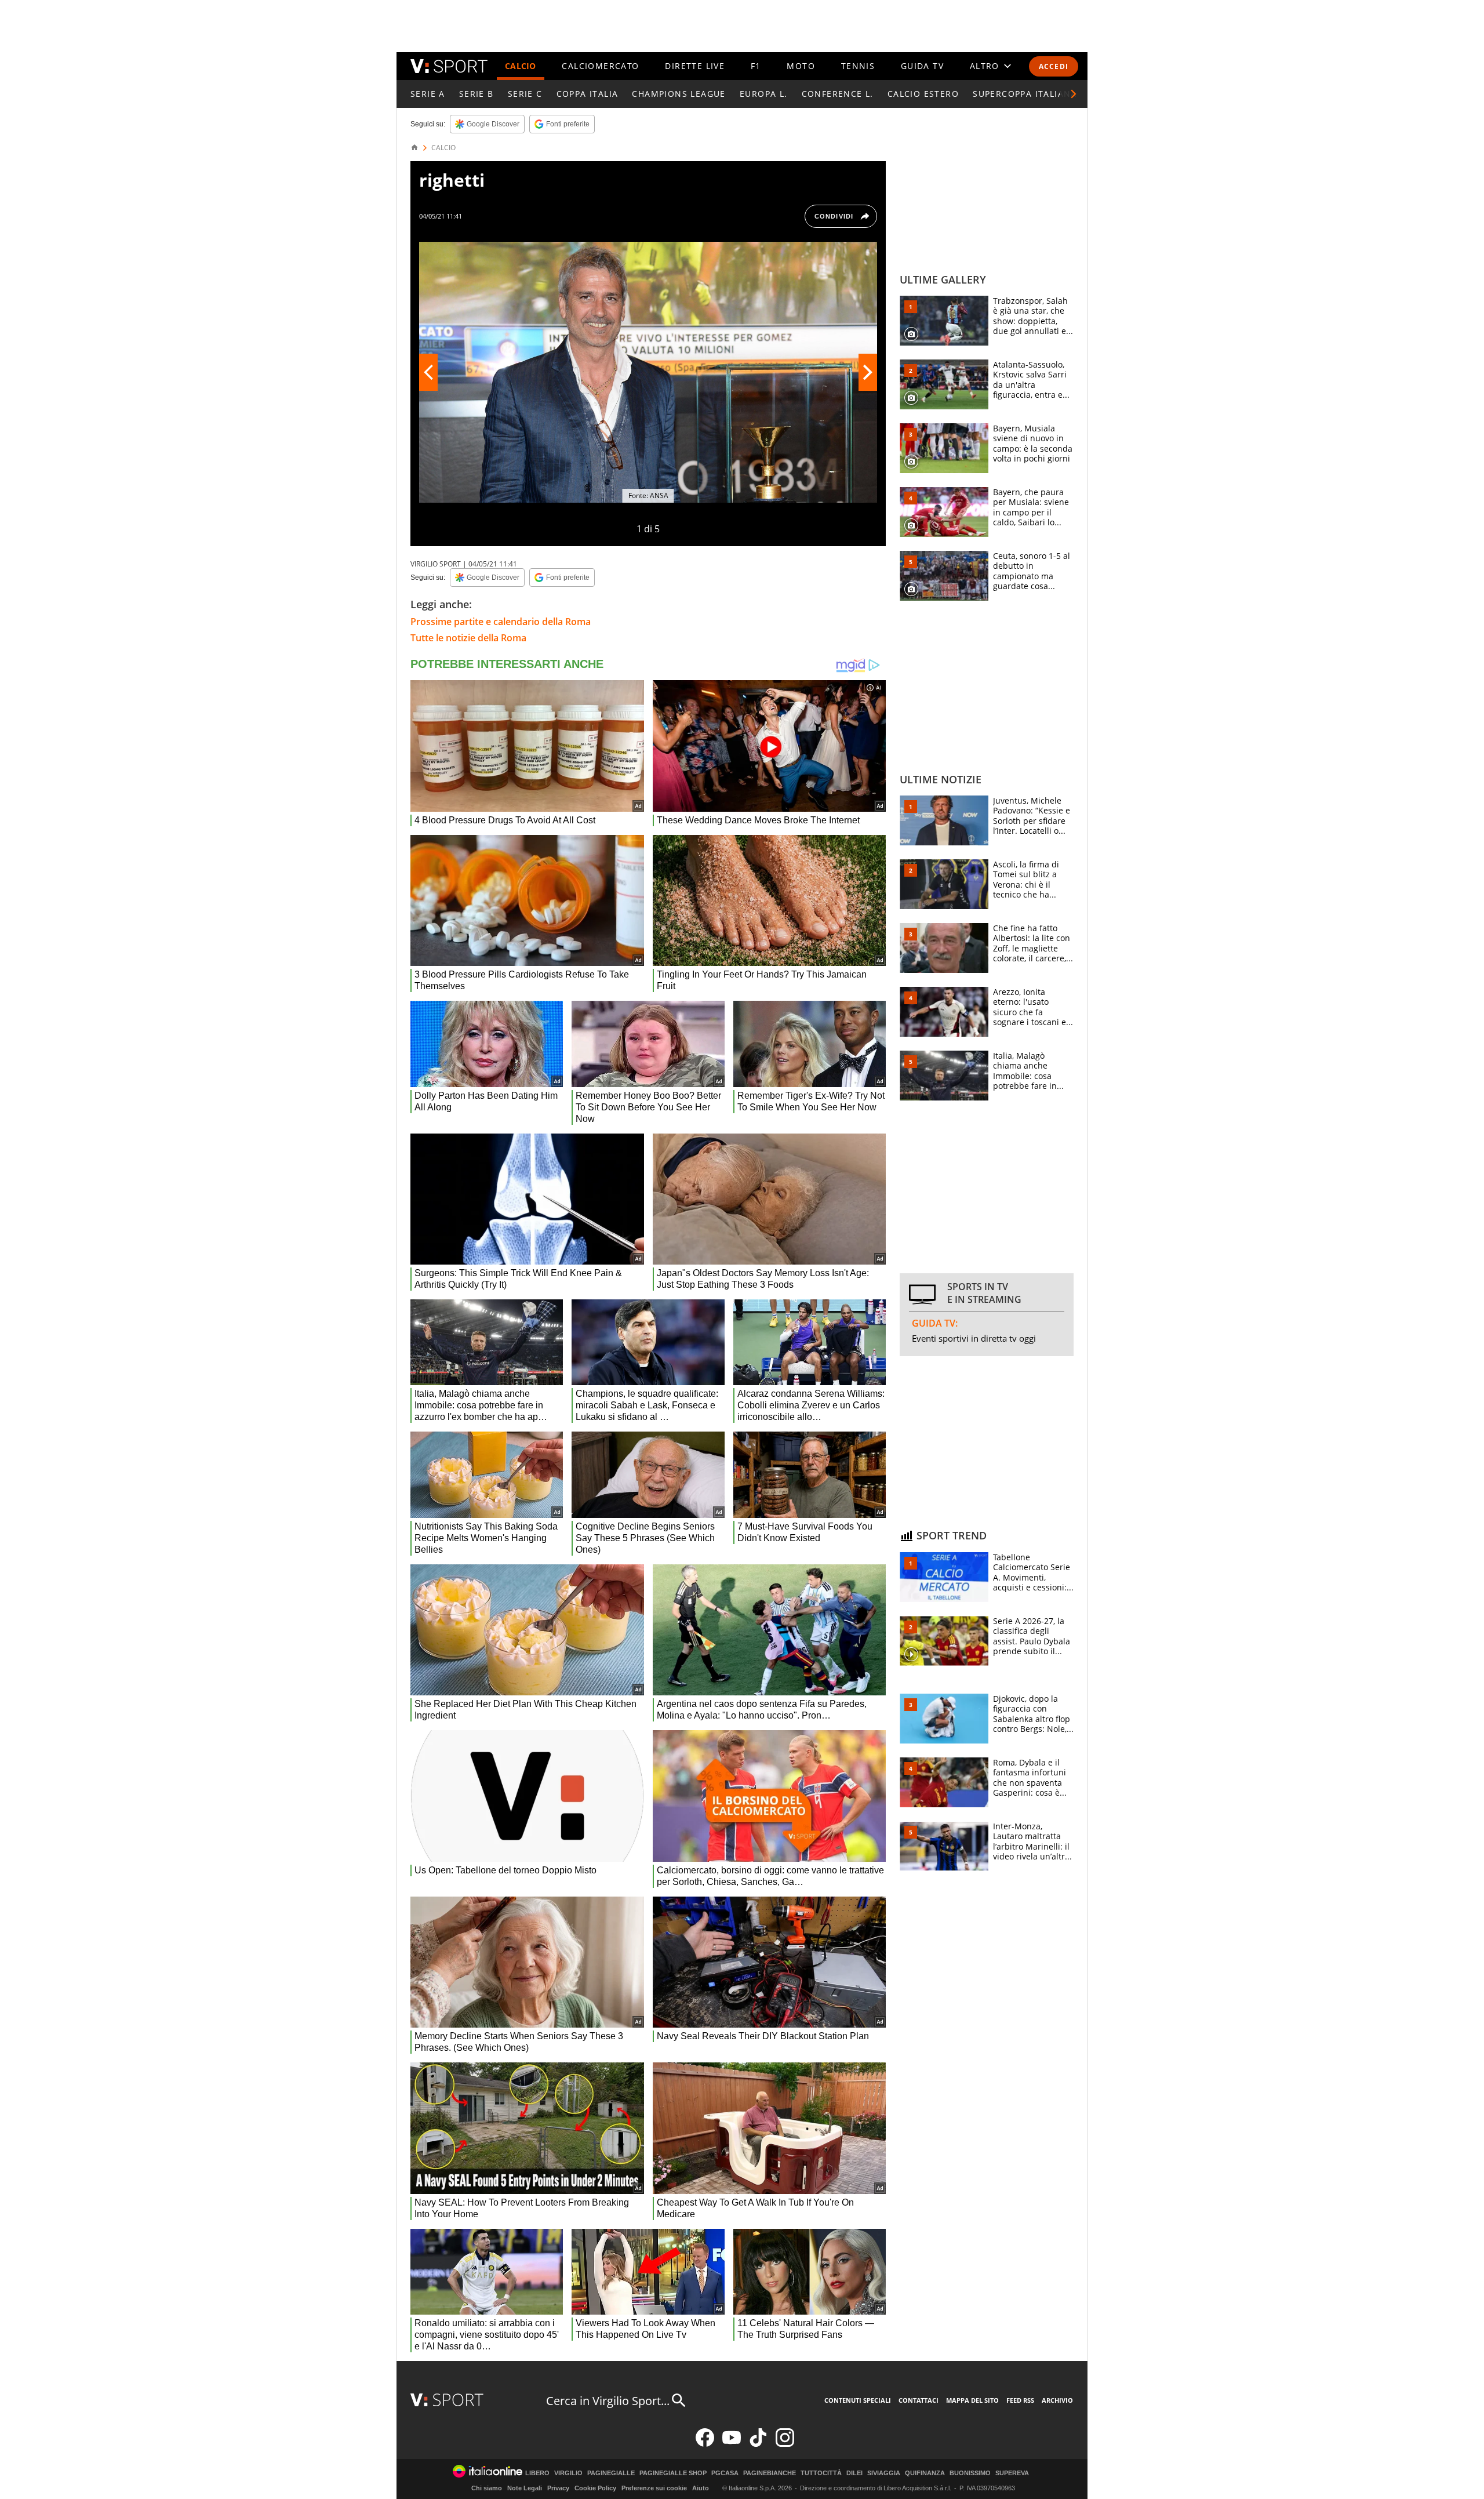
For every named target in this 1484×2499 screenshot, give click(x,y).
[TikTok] (758, 2444)
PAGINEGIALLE (611, 2473)
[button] (1074, 94)
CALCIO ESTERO (923, 94)
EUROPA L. (764, 94)
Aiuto (701, 2488)
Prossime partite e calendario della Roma (501, 622)
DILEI (854, 2473)
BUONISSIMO (970, 2473)
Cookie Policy (595, 2488)
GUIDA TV (922, 66)
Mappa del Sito (972, 2400)
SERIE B (477, 94)
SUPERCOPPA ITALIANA (1025, 94)
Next (868, 372)
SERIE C (525, 94)
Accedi (1054, 66)
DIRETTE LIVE (695, 66)
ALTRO (985, 66)
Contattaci (919, 2400)
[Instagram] (785, 2444)
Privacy (558, 2488)
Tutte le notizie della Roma (468, 638)
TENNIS (858, 66)
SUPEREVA (1012, 2473)
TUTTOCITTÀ (821, 2473)
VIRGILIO (568, 2473)
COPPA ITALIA (588, 94)
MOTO (801, 66)
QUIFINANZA (925, 2473)
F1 (756, 66)
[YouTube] (732, 2444)
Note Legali (525, 2488)
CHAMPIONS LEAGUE (679, 94)
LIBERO (537, 2473)
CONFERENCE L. (838, 94)
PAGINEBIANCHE (770, 2473)
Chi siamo (487, 2488)
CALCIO (521, 66)
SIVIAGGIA (884, 2473)
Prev (428, 372)
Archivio (1057, 2400)
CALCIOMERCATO (600, 66)
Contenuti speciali (858, 2400)
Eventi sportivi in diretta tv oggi (974, 1338)
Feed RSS (1020, 2400)
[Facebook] (705, 2444)
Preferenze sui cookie (654, 2488)
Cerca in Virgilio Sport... (608, 2401)
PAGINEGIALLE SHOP (673, 2473)
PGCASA (725, 2473)
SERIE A (428, 94)
